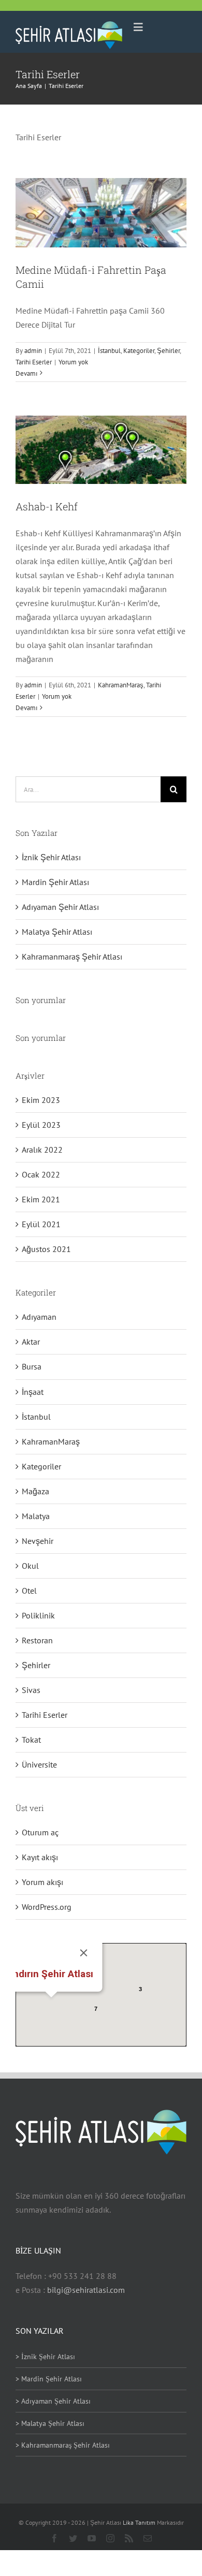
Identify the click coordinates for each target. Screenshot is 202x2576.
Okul (30, 1566)
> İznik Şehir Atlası (45, 2357)
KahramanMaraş (121, 685)
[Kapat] (84, 1953)
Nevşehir (38, 1541)
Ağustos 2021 (46, 1249)
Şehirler (168, 351)
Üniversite (39, 1764)
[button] (51, 2004)
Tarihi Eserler (34, 362)
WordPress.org (47, 1907)
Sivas (31, 1690)
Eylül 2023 (41, 1125)
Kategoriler (139, 351)
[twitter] (73, 2538)
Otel (29, 1591)
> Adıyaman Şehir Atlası (53, 2401)
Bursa (32, 1366)
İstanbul (109, 351)
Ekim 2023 (41, 1100)
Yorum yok (73, 362)
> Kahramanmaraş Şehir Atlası (63, 2445)
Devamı (26, 373)
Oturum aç (40, 1832)
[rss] (129, 2538)
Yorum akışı (42, 1882)
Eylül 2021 (41, 1224)
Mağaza (35, 1491)
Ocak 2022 (41, 1174)
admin (33, 351)
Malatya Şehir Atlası (57, 932)
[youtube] (92, 2538)
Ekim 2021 (41, 1199)
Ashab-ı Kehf (47, 506)
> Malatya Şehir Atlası (50, 2423)
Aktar (31, 1342)
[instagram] (110, 2538)
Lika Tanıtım (140, 2522)
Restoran (37, 1640)
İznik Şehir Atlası (51, 857)
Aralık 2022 (42, 1150)
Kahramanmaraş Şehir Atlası (72, 956)
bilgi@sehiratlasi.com (86, 2290)
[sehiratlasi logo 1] (69, 25)
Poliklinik (38, 1615)
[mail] (148, 2538)
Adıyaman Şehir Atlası (60, 907)
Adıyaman (39, 1317)
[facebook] (54, 2538)
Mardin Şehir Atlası (55, 882)
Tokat (31, 1740)
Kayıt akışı (40, 1857)
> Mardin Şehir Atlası (49, 2379)
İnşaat (33, 1392)
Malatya (36, 1516)
